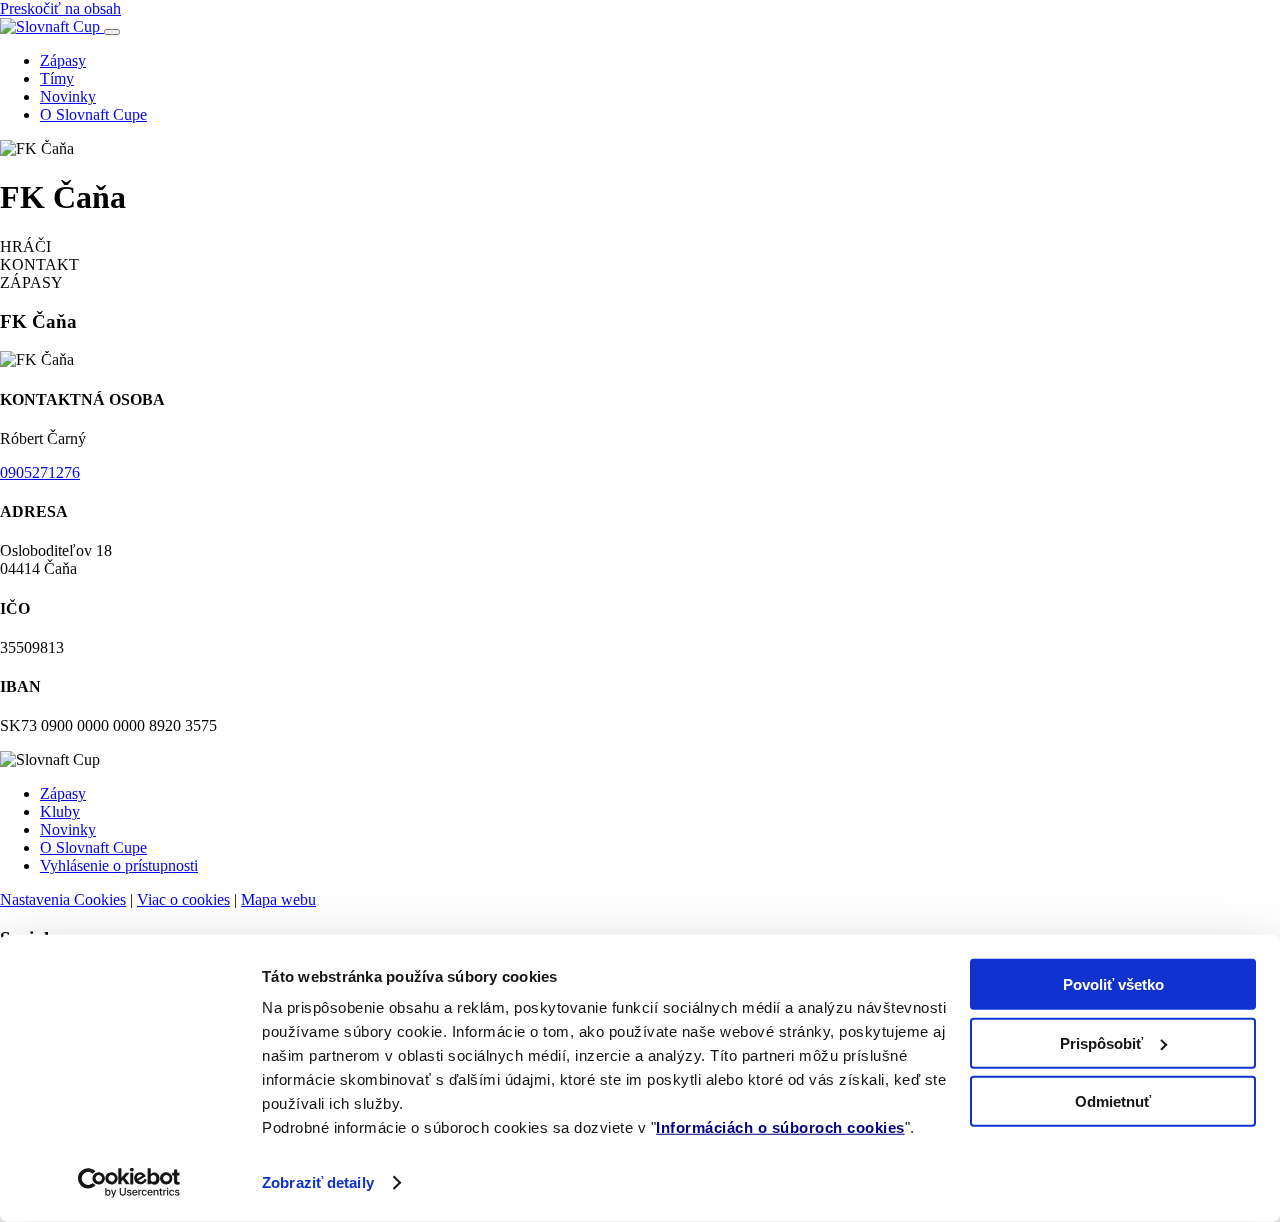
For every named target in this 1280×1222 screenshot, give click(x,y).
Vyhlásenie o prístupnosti (119, 865)
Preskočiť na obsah (60, 8)
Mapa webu (278, 899)
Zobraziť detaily (318, 1182)
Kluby (60, 811)
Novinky (68, 96)
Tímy (57, 78)
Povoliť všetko (1113, 984)
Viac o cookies (183, 899)
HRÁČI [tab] (25, 246)
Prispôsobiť (1101, 1042)
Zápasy (63, 60)
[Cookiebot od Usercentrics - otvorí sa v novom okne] (129, 1183)
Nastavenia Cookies (63, 899)
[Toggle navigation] (112, 32)
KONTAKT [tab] (39, 264)
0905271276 (40, 472)
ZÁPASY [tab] (31, 282)
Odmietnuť (1113, 1101)
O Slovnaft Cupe (93, 114)
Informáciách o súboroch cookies (780, 1127)
